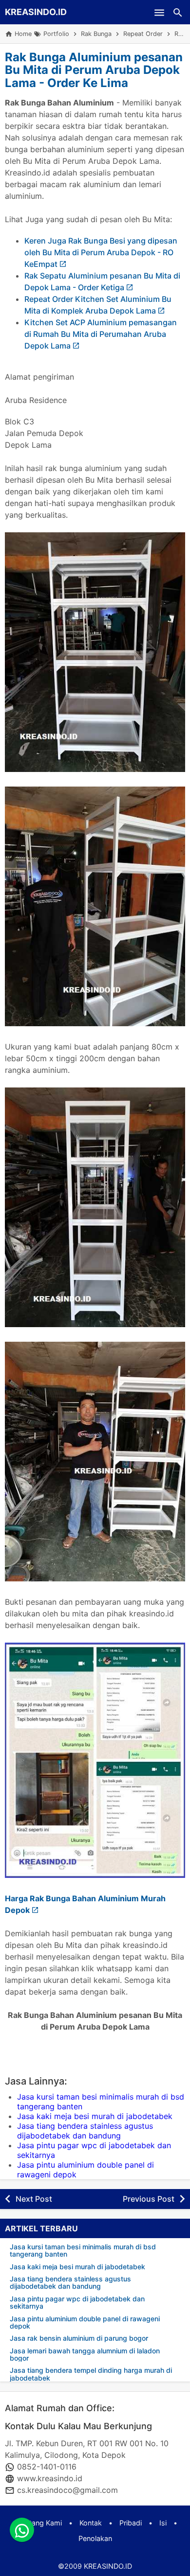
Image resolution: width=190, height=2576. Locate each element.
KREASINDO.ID (36, 12)
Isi (163, 2523)
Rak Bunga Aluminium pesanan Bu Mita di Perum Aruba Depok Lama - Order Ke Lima (94, 70)
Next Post (34, 2199)
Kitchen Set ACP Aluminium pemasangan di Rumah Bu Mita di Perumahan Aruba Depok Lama (101, 334)
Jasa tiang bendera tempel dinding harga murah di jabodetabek (91, 2374)
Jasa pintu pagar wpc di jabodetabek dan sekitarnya (77, 2303)
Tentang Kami (40, 2523)
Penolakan (95, 2538)
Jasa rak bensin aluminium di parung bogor (79, 2338)
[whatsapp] (22, 2530)
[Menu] (159, 12)
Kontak (91, 2523)
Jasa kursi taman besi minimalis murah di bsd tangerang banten (83, 2251)
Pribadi (131, 2523)
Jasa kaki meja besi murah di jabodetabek (95, 2116)
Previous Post (149, 2199)
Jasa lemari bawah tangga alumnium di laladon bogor (85, 2355)
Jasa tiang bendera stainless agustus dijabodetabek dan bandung (85, 2131)
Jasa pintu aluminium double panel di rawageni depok (85, 2322)
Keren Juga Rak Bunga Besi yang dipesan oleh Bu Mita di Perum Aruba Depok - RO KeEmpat (101, 252)
